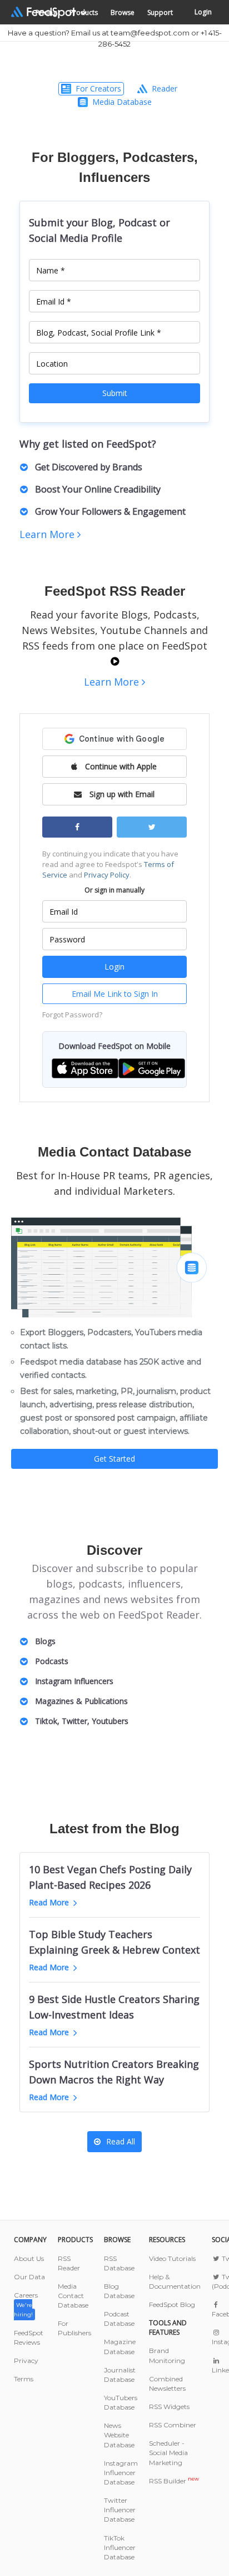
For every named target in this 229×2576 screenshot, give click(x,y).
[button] (85, 1068)
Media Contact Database (73, 2296)
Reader (165, 88)
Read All (121, 2141)
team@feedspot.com (150, 33)
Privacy (26, 2361)
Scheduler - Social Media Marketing (168, 2453)
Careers (26, 2304)
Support (160, 12)
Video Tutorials (172, 2258)
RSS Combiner (173, 2425)
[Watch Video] (115, 661)
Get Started (114, 1459)
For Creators (98, 88)
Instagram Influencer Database (121, 2473)
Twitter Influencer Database (120, 2510)
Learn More (48, 534)
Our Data (29, 2277)
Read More (49, 1902)
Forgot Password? (72, 1015)
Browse (123, 12)
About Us (29, 2258)
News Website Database (119, 2435)
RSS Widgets (169, 2407)
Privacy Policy (107, 875)
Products (84, 12)
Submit (115, 393)
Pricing (46, 12)
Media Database (122, 102)
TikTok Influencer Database (120, 2547)
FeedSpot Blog (172, 2304)
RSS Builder (174, 2481)
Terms (24, 2379)
